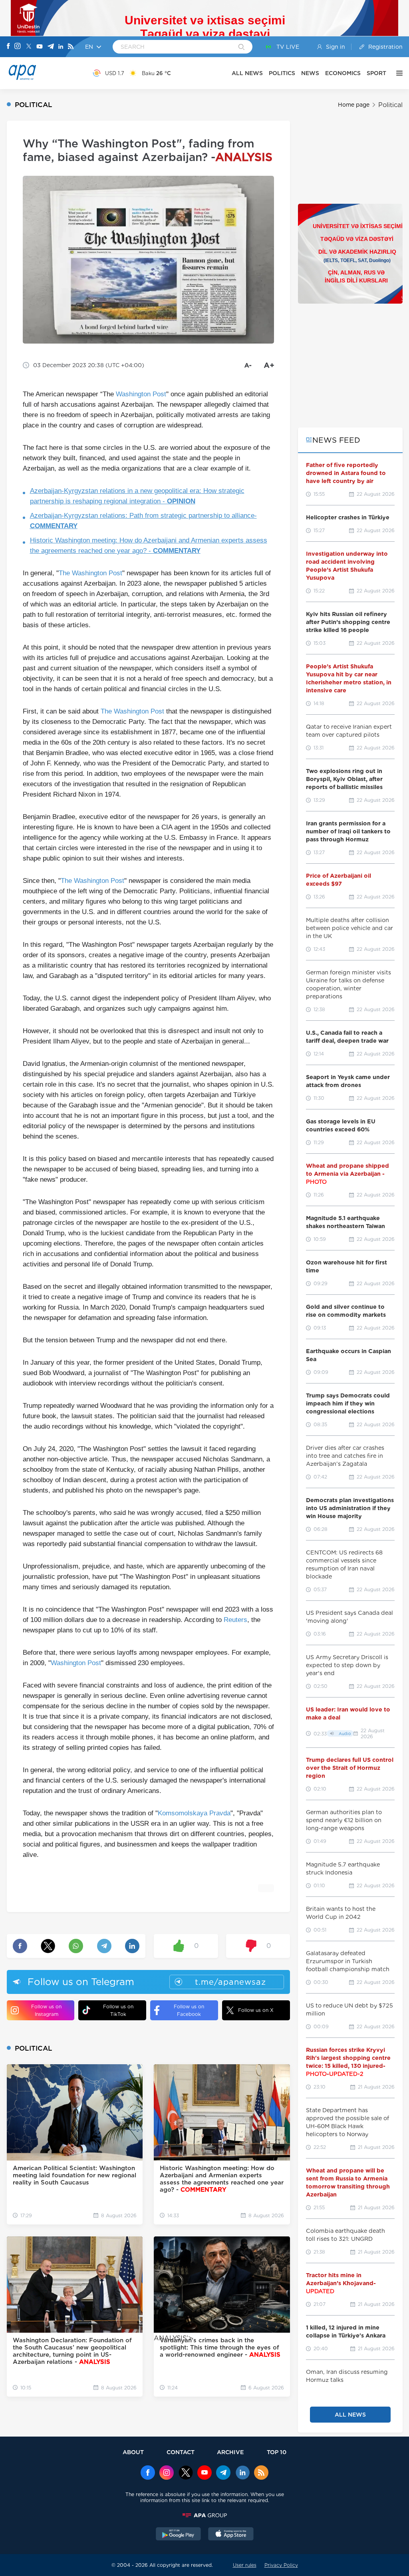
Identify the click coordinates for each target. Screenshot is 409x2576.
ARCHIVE (230, 2452)
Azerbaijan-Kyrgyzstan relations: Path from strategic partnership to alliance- (143, 521)
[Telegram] (51, 47)
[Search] (241, 48)
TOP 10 (277, 2452)
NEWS (310, 73)
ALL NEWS (247, 73)
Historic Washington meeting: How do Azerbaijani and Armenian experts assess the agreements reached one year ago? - (149, 546)
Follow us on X (256, 2010)
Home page (354, 105)
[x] (186, 2473)
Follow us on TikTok (118, 2010)
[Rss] (71, 47)
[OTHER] (397, 73)
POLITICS (282, 73)
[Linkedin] (61, 47)
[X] (29, 47)
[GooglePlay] (179, 2535)
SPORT (376, 73)
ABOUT (133, 2452)
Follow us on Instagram (46, 2010)
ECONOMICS (343, 73)
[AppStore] (231, 2535)
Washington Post (141, 394)
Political (390, 105)
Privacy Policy (281, 2565)
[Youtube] (40, 47)
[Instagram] (18, 47)
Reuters (235, 1620)
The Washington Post (132, 711)
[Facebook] (8, 47)
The (65, 573)
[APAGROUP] (204, 2515)
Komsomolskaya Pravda (194, 1813)
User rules (245, 2565)
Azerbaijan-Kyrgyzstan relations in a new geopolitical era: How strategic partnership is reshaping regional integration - (137, 496)
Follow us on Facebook (189, 2010)
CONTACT (181, 2452)
